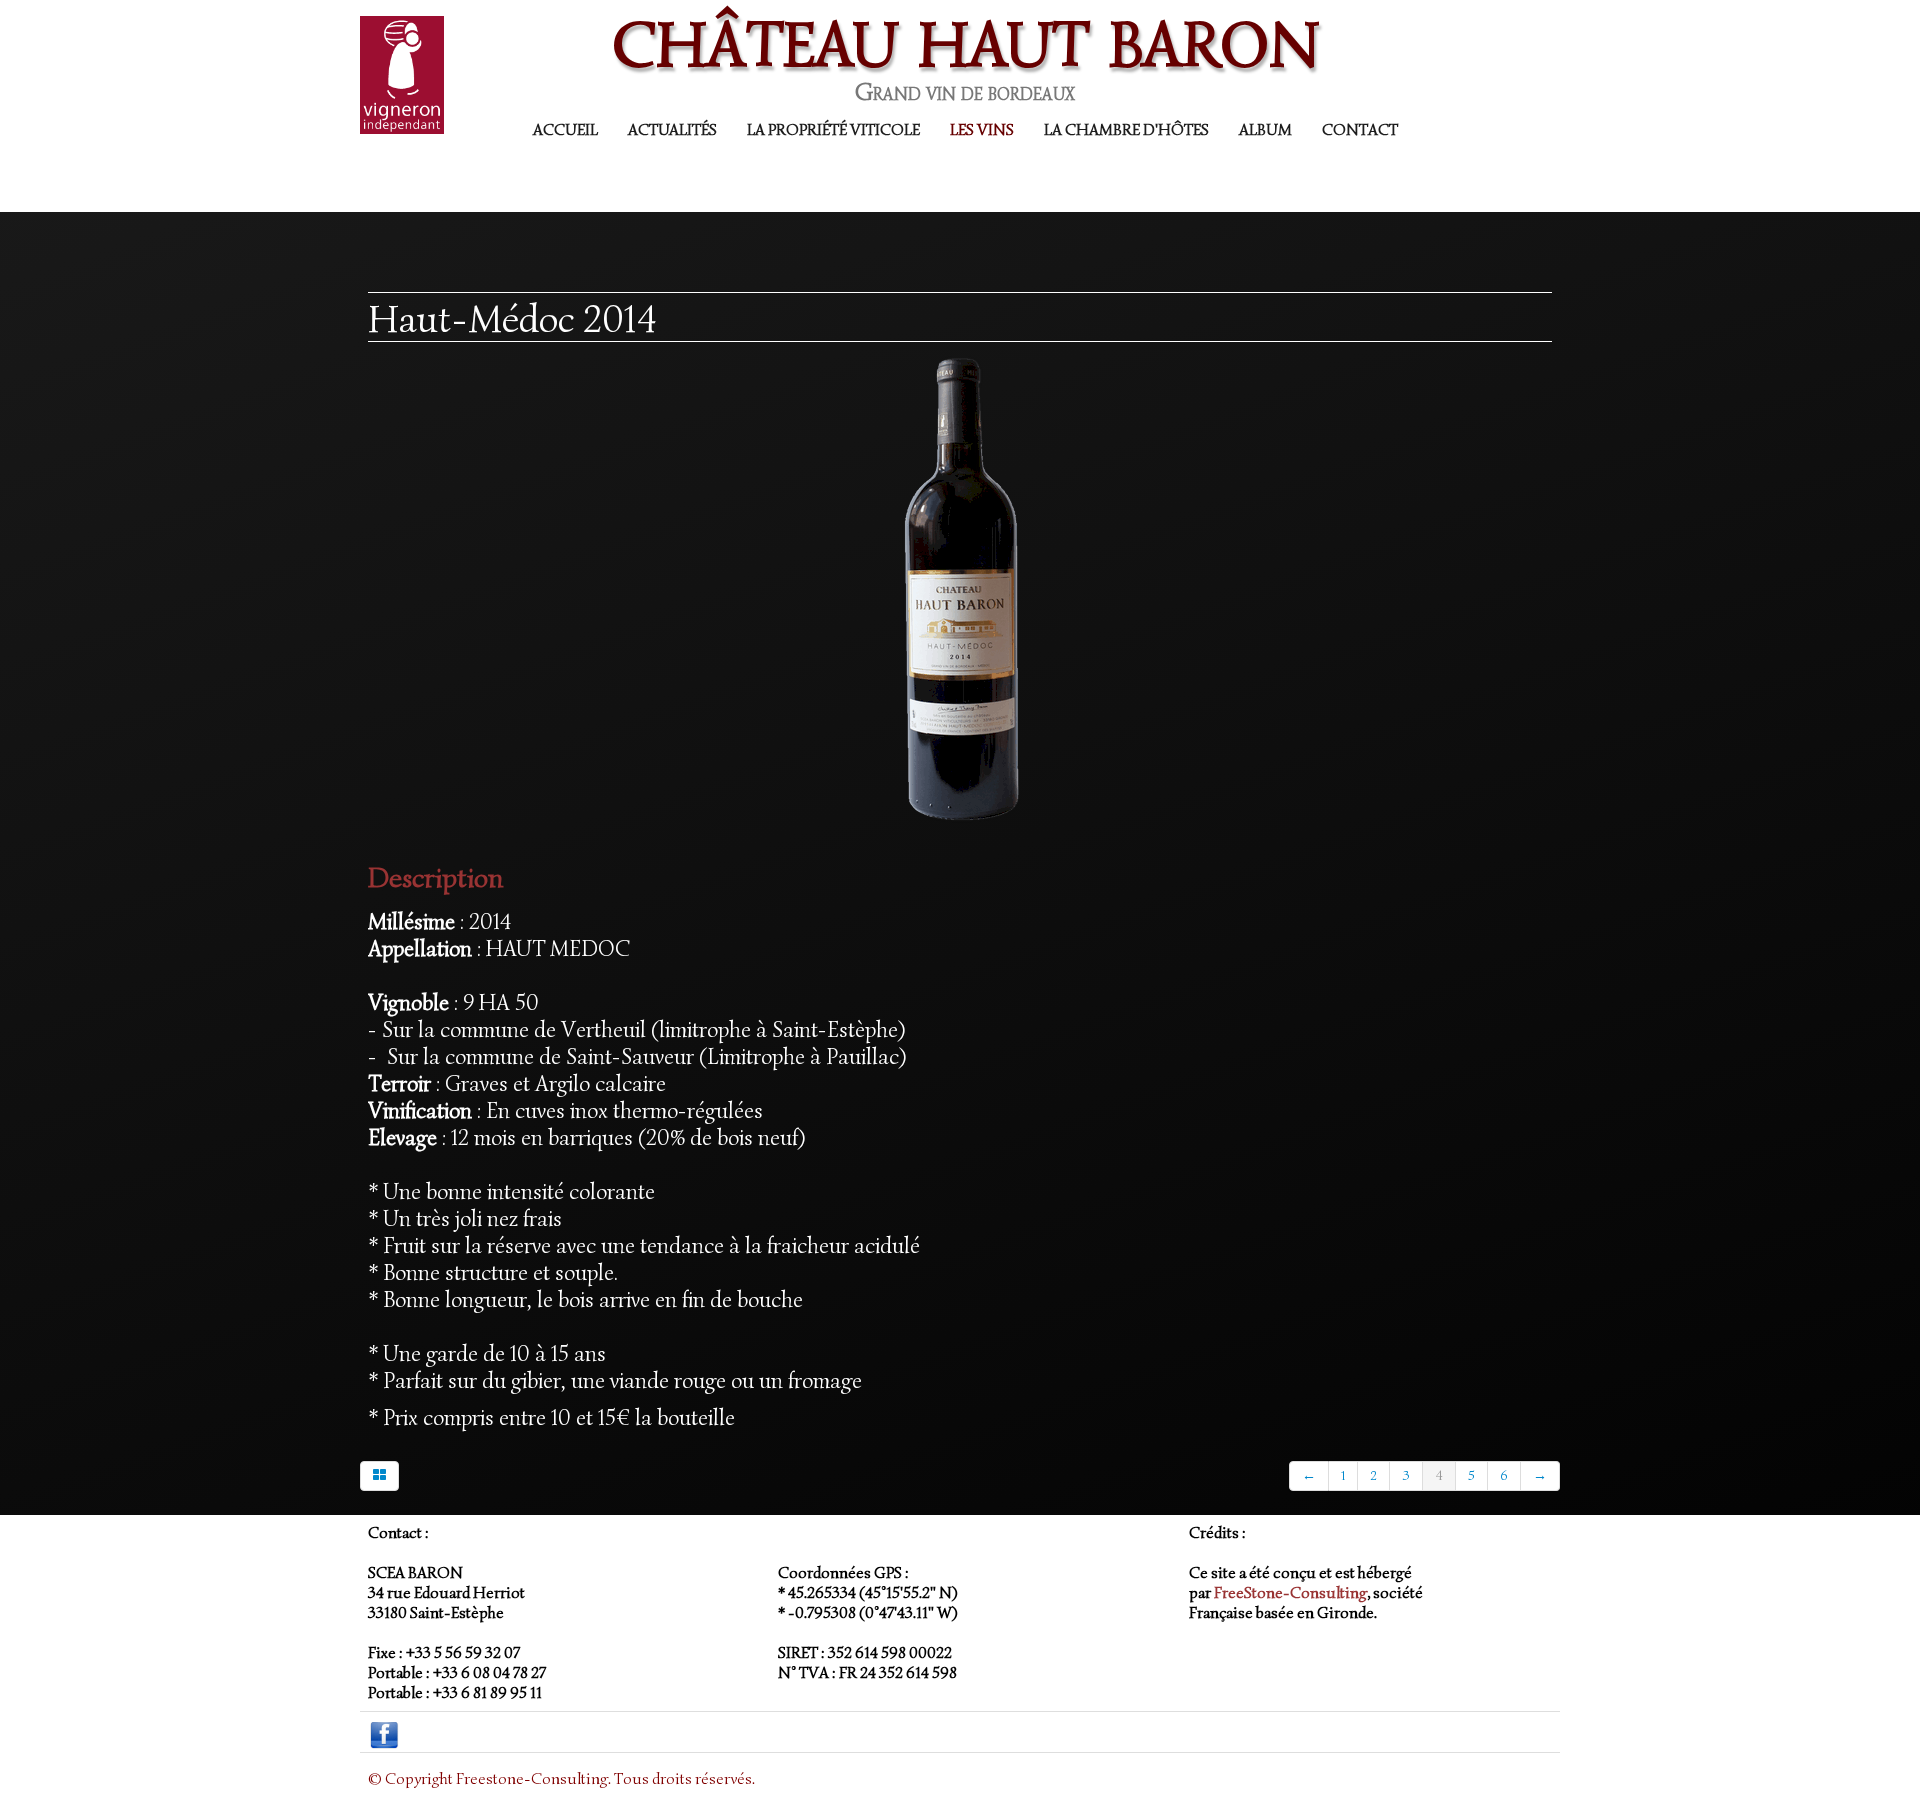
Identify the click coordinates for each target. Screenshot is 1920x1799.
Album (1265, 130)
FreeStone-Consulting (1290, 1593)
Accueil (565, 130)
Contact (1360, 130)
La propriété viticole (833, 130)
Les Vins (982, 130)
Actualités (672, 130)
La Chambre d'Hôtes (1126, 130)
